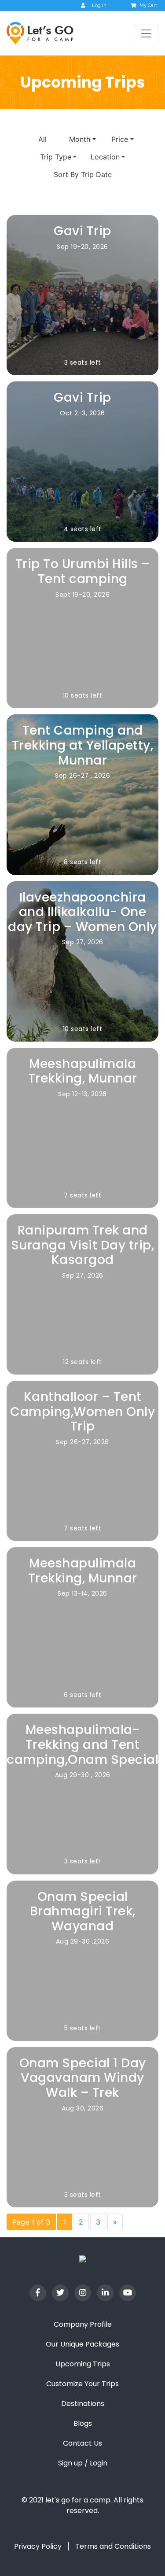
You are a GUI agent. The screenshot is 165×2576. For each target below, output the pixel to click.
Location (105, 157)
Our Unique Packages (82, 2344)
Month (80, 139)
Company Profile (83, 2324)
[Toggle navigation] (146, 33)
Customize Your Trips (82, 2384)
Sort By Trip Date (83, 174)
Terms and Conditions (113, 2546)
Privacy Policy (38, 2546)
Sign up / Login (83, 2463)
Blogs (83, 2423)
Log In (99, 6)
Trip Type (56, 157)
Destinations (83, 2404)
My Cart (148, 6)
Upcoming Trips (83, 2364)
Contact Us (82, 2443)
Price (120, 139)
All (42, 139)
